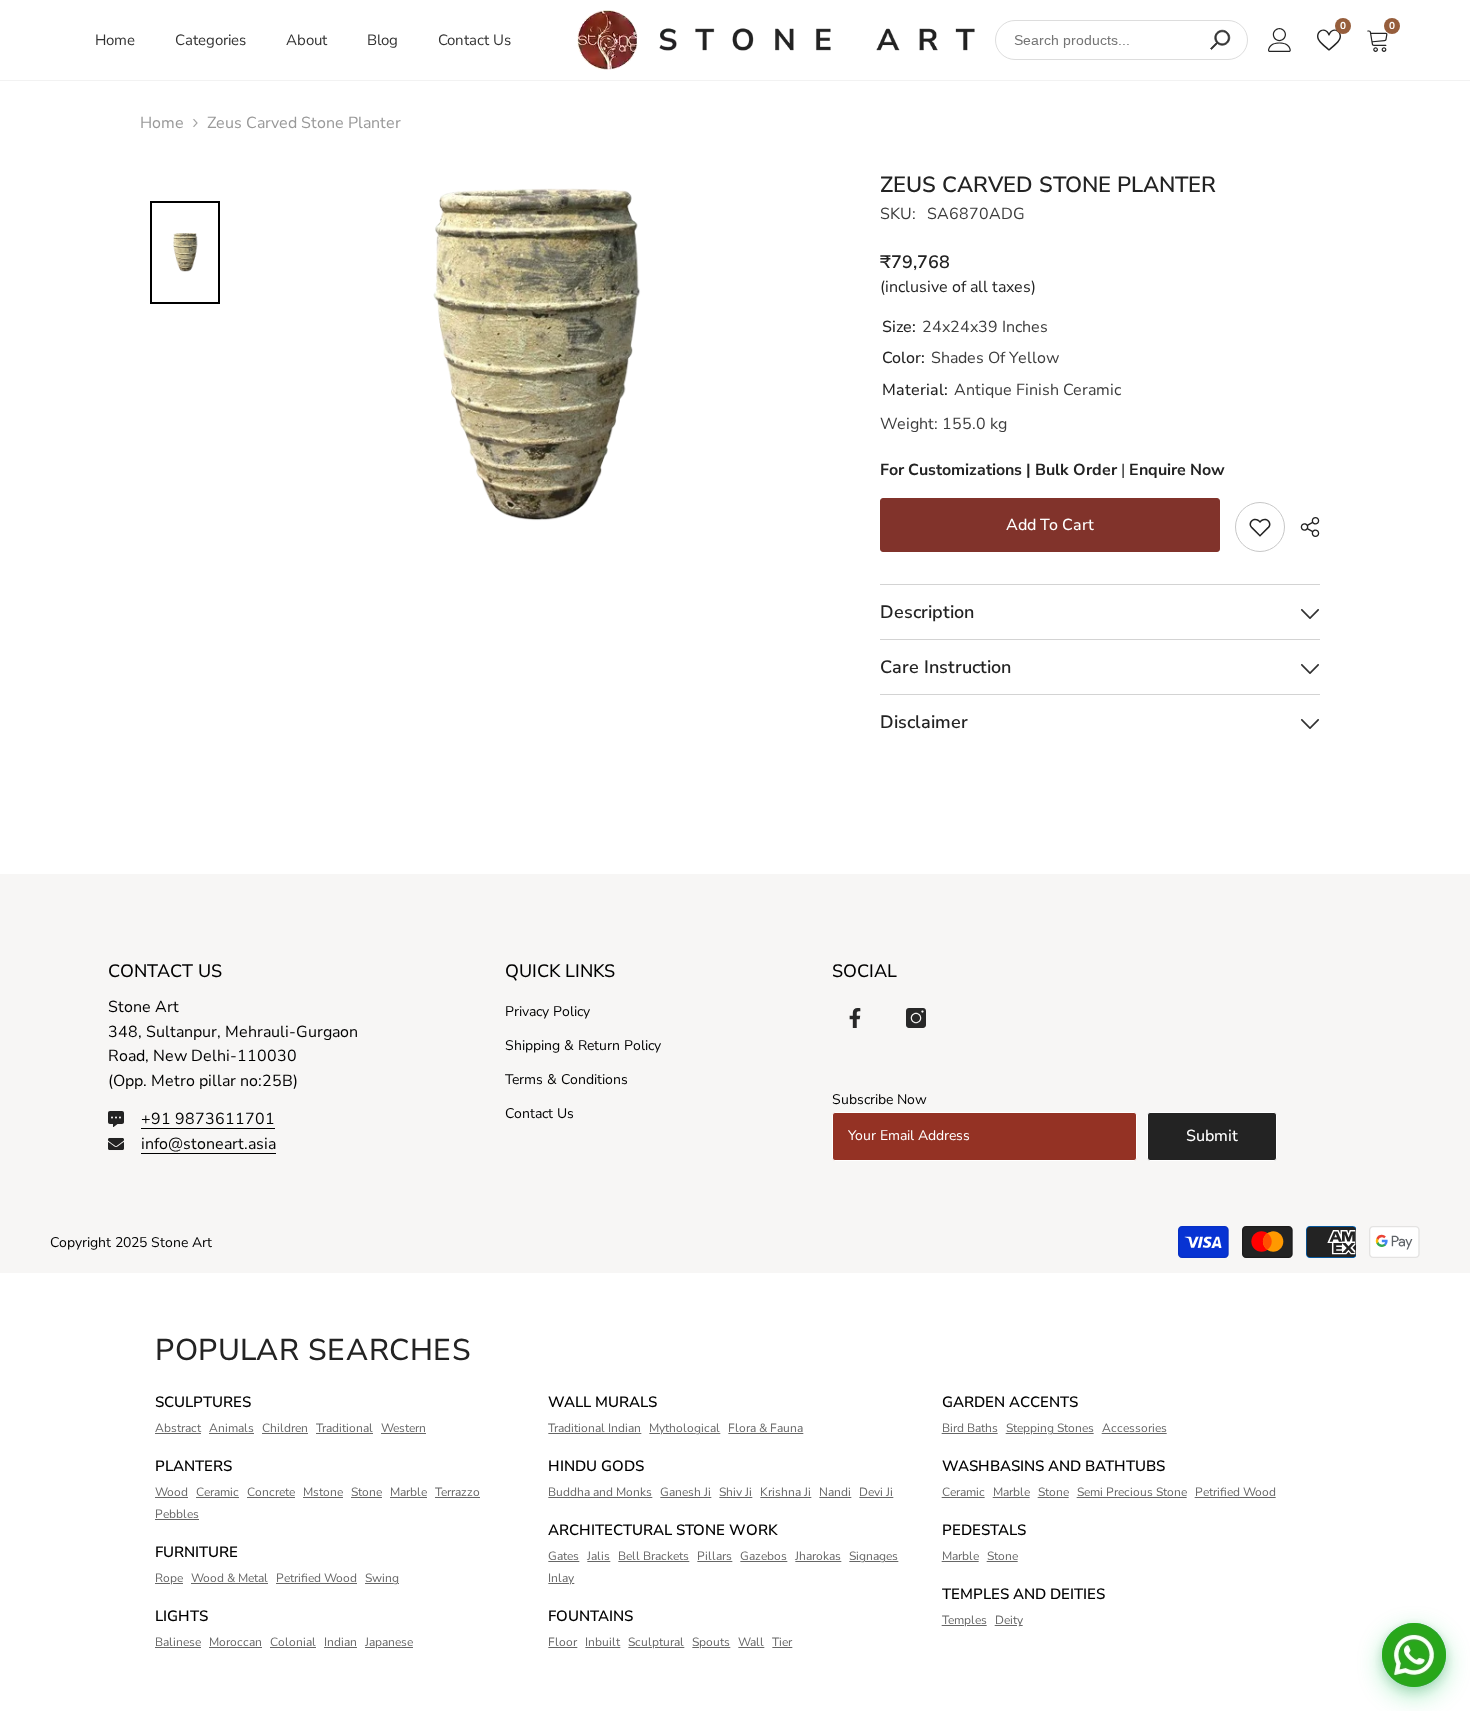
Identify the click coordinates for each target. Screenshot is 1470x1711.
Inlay (561, 1578)
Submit (1212, 1136)
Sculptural (656, 1642)
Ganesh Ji (685, 1492)
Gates (563, 1556)
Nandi (835, 1492)
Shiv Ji (735, 1492)
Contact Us (474, 40)
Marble (408, 1492)
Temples (964, 1620)
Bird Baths (970, 1428)
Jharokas (818, 1556)
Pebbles (177, 1514)
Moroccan (235, 1642)
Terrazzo (457, 1492)
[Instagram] (916, 1018)
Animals (231, 1428)
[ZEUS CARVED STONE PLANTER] (776, 40)
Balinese (178, 1642)
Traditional (344, 1428)
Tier (782, 1642)
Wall (751, 1642)
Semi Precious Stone (1132, 1492)
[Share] (1302, 527)
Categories (210, 40)
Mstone (323, 1492)
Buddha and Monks (600, 1492)
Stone (366, 1492)
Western (403, 1428)
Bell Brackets (653, 1556)
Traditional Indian (594, 1428)
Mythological (684, 1428)
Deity (1009, 1620)
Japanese (389, 1642)
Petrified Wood (316, 1578)
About (306, 40)
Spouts (711, 1642)
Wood (171, 1492)
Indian (340, 1642)
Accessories (1134, 1428)
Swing (382, 1578)
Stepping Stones (1050, 1428)
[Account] (1280, 40)
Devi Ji (876, 1492)
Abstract (178, 1428)
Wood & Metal (229, 1578)
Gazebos (763, 1556)
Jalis (598, 1556)
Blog (382, 40)
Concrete (271, 1492)
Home (115, 40)
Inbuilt (602, 1642)
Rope (169, 1578)
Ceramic (217, 1492)
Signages (873, 1556)
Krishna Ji (785, 1492)
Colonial (293, 1642)
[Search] (1220, 40)
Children (285, 1428)
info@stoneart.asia (208, 1144)
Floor (562, 1642)
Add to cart (1050, 525)
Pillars (714, 1556)
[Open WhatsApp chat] (1414, 1655)
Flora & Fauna (765, 1428)
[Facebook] (855, 1018)
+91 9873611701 (208, 1119)
